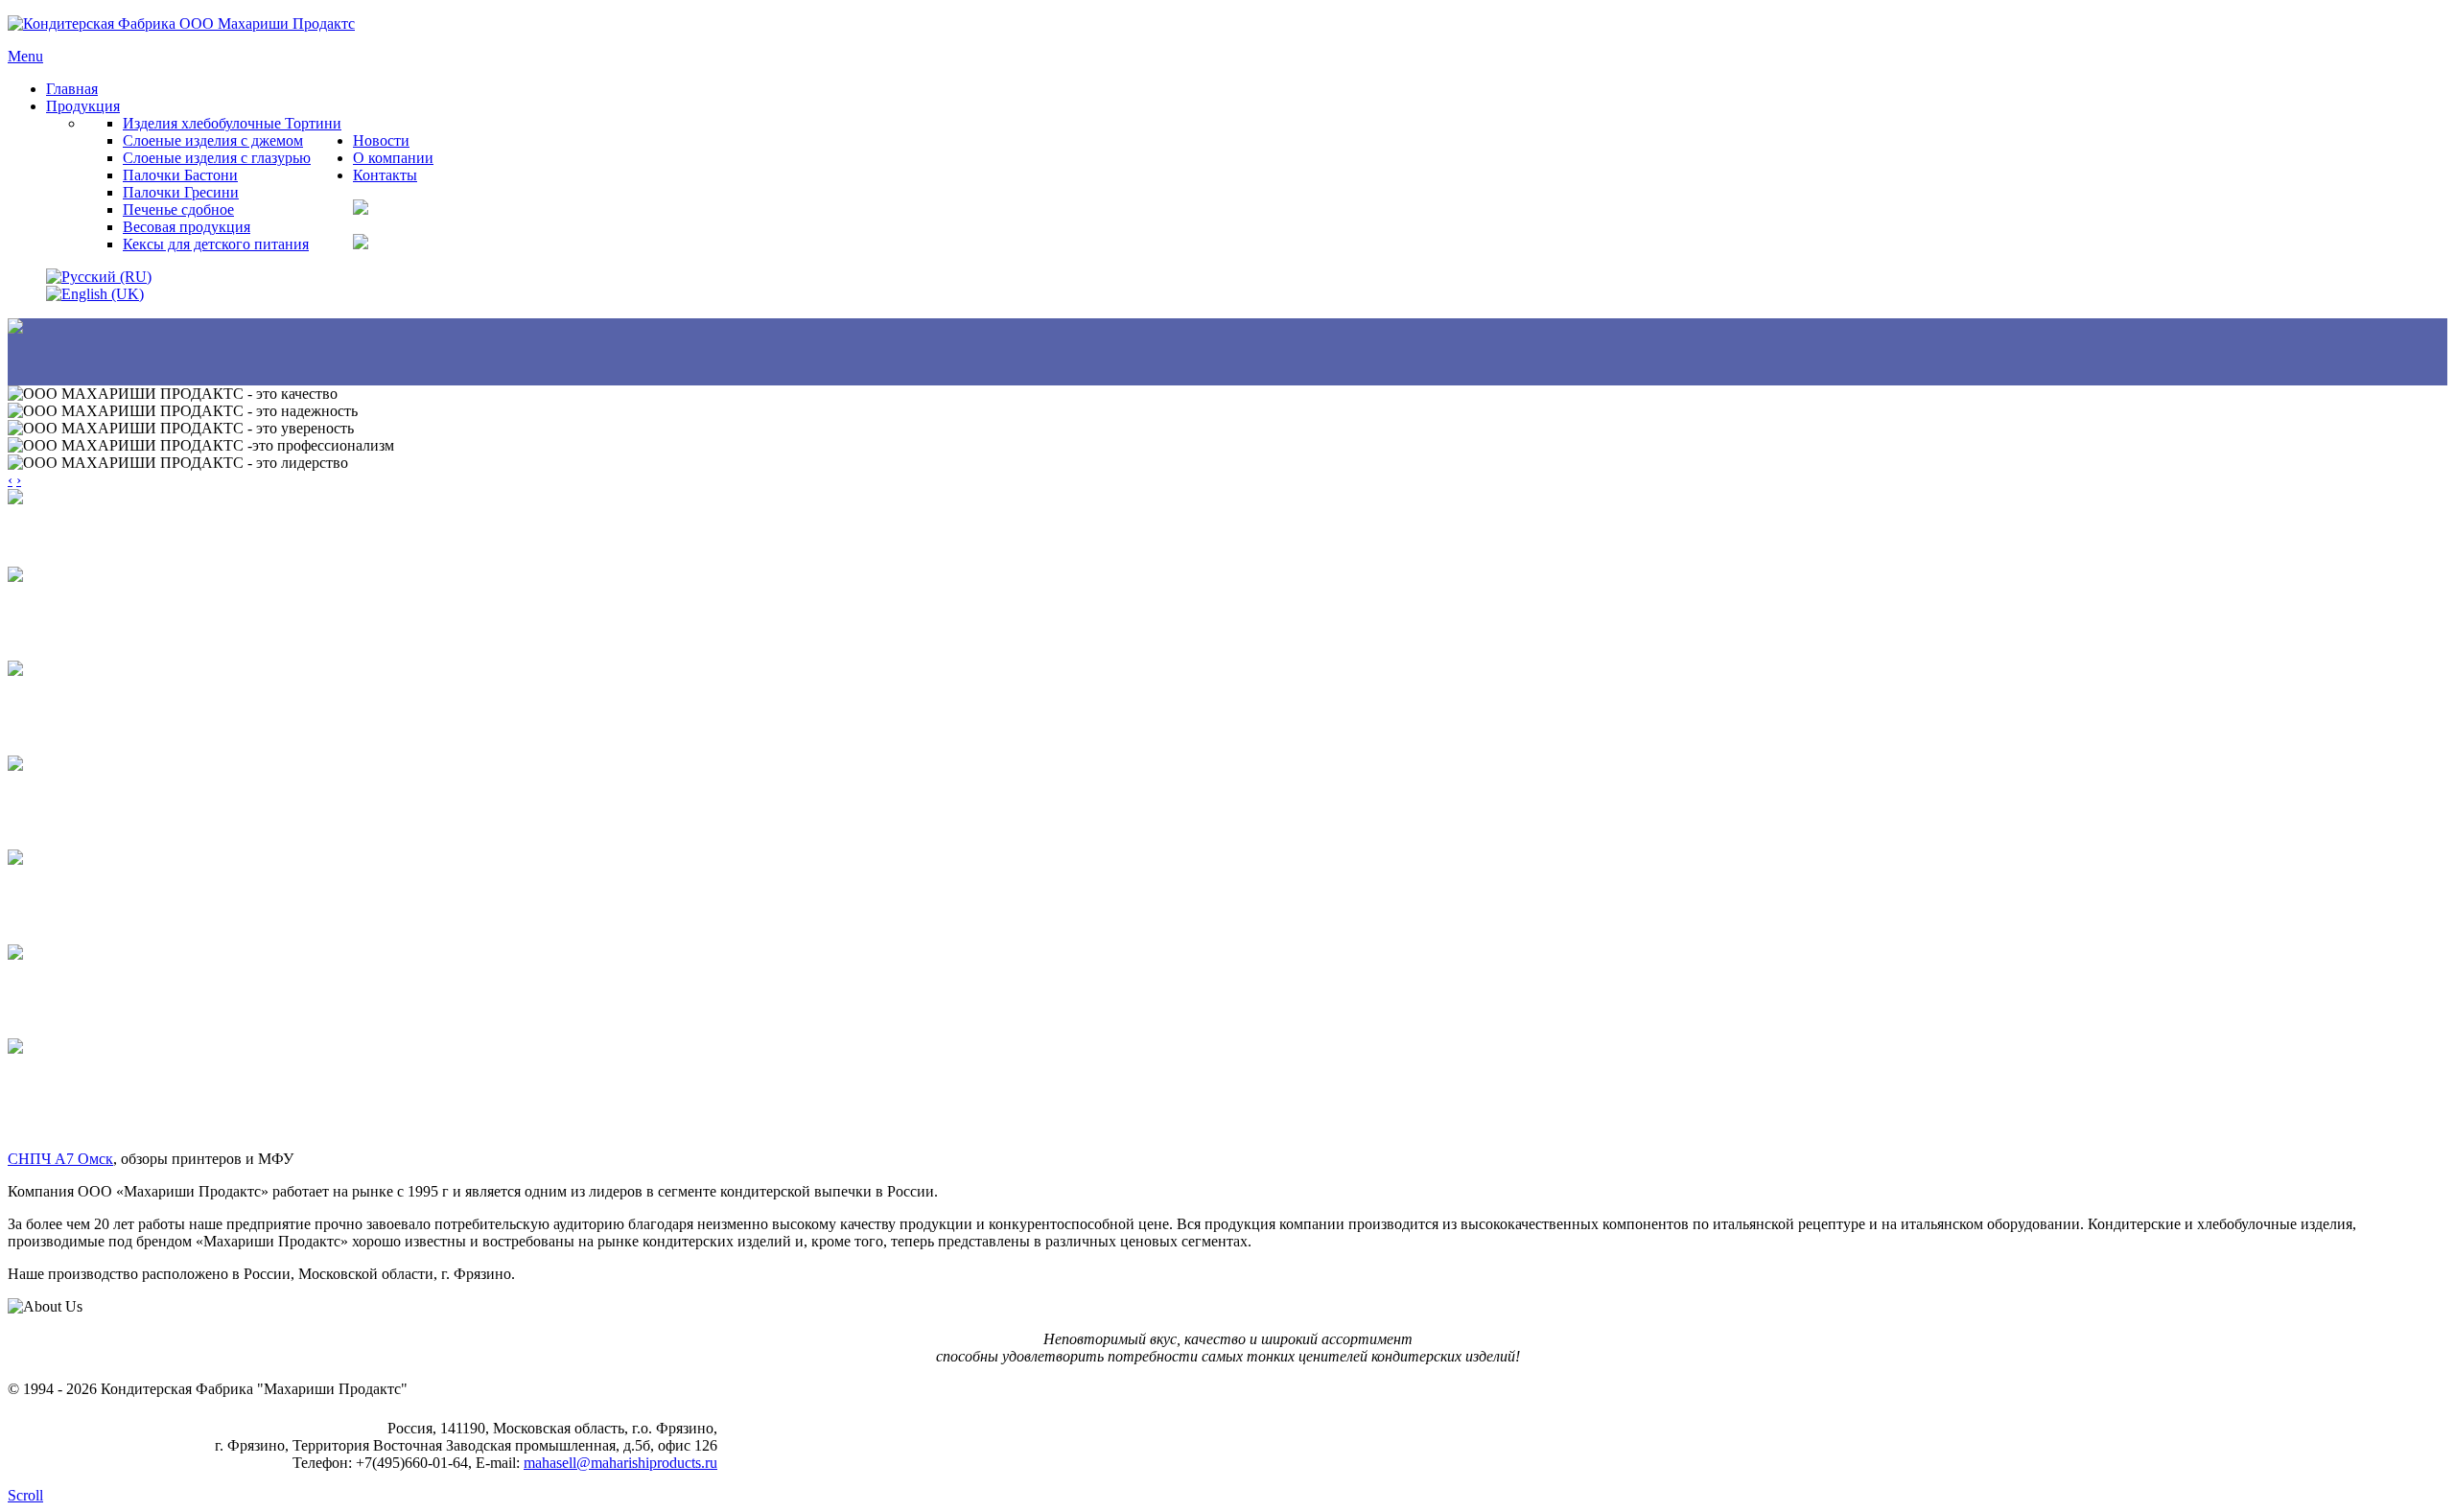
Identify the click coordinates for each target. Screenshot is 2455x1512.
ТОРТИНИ (46, 536)
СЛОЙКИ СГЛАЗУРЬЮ (51, 717)
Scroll (25, 1495)
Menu (25, 56)
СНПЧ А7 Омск (60, 1159)
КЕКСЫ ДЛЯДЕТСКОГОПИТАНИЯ (57, 1103)
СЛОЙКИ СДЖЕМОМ (50, 623)
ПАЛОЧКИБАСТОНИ (48, 812)
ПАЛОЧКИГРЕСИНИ (48, 906)
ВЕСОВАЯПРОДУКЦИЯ (58, 1000)
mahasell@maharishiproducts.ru (620, 1463)
